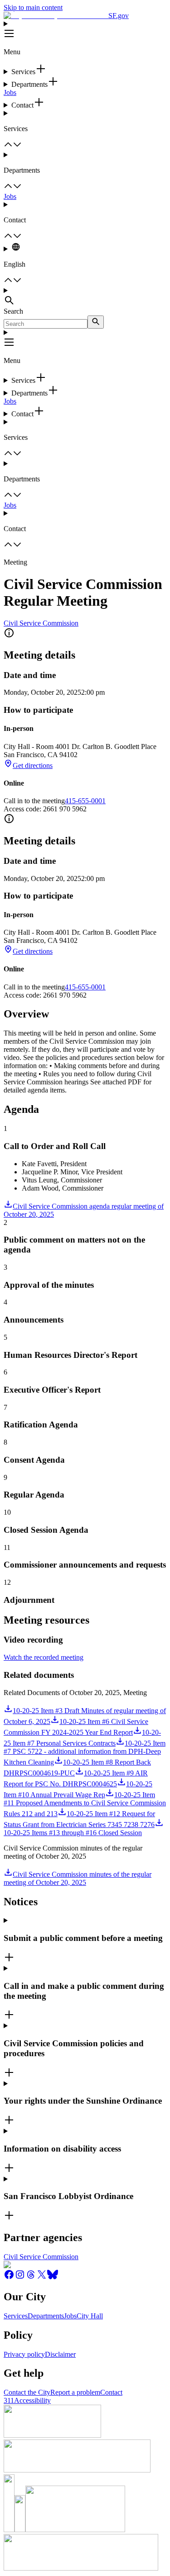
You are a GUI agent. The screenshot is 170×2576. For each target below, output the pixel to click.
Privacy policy (24, 2354)
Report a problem (75, 2392)
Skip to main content (33, 7)
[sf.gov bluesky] (53, 2277)
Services (16, 2316)
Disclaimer (60, 2354)
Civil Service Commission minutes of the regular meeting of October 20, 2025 (78, 1878)
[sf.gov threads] (31, 2277)
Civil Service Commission (41, 623)
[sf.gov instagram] (20, 2277)
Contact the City (27, 2392)
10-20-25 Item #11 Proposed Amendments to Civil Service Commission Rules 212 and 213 (85, 1804)
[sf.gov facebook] (9, 2277)
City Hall (90, 2316)
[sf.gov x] (42, 2277)
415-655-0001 (85, 801)
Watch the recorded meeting (44, 1657)
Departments (46, 2316)
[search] (96, 322)
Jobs (10, 92)
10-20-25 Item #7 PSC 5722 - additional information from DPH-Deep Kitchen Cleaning (85, 1753)
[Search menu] (85, 297)
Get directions (33, 765)
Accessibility (32, 2400)
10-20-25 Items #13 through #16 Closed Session (73, 1833)
